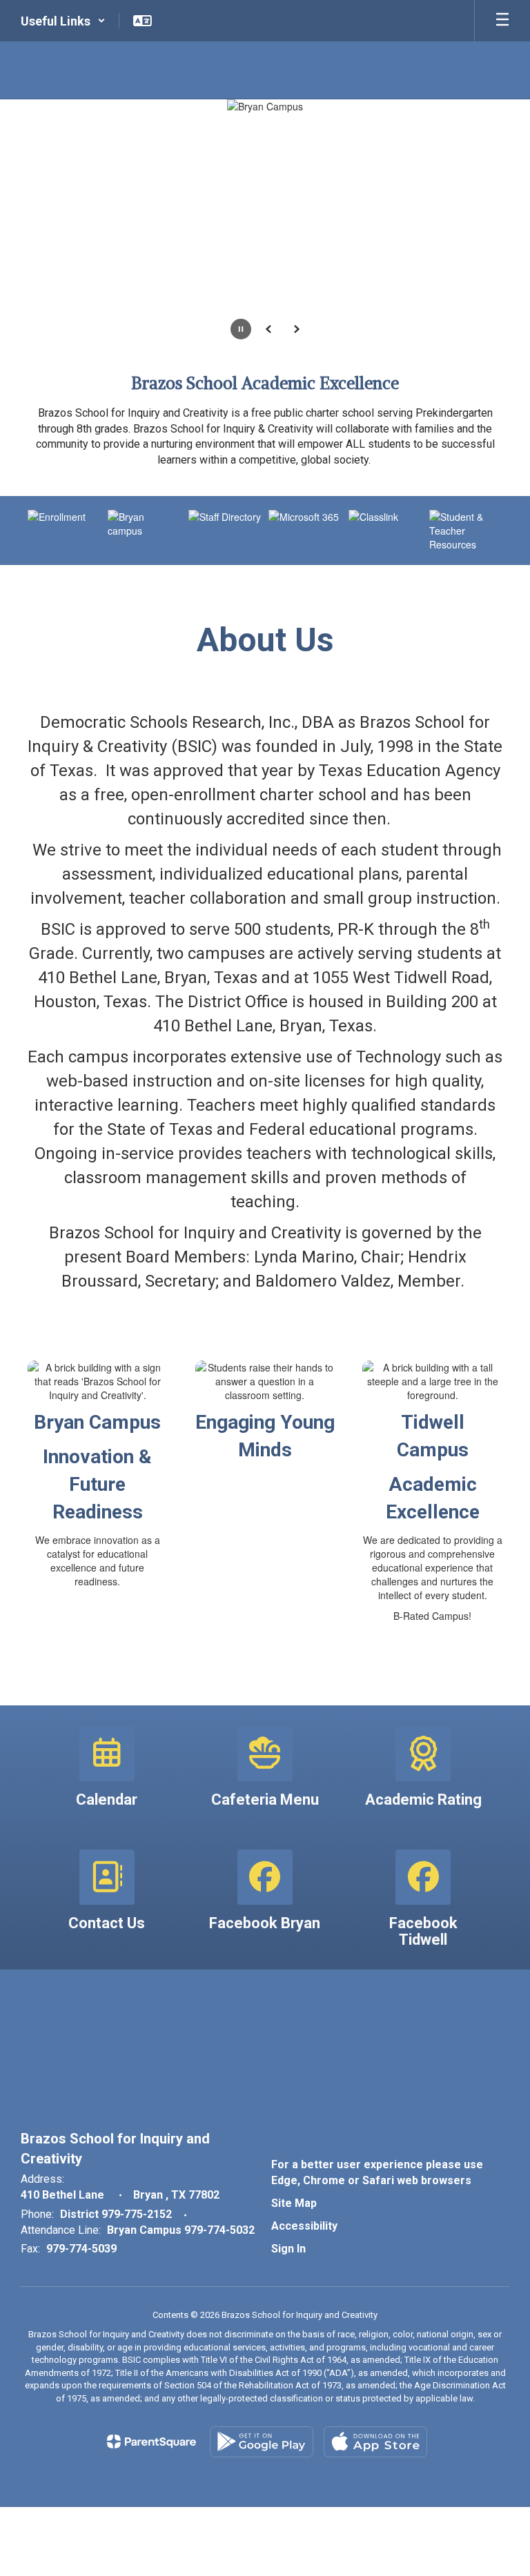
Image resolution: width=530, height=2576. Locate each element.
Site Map (294, 2203)
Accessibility (304, 2226)
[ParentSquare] (151, 2441)
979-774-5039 (81, 2249)
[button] (63, 21)
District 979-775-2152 (116, 2214)
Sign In (288, 2249)
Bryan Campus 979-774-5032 (181, 2230)
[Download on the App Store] (375, 2442)
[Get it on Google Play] (262, 2442)
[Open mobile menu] (502, 21)
